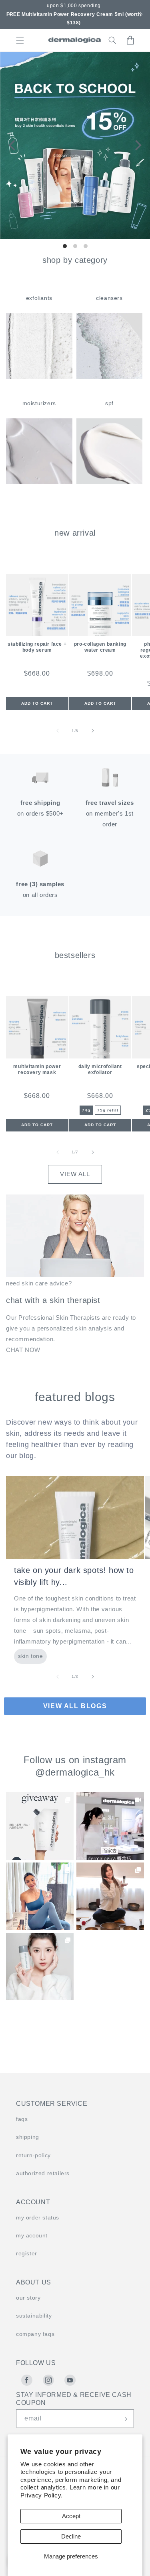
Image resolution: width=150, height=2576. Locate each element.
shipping (28, 2137)
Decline (71, 2536)
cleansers (109, 298)
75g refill (108, 1110)
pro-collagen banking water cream (100, 647)
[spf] (110, 482)
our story (28, 2298)
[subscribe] (124, 2419)
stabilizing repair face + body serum (37, 647)
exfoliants (39, 298)
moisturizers (39, 403)
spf (109, 403)
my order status (38, 2217)
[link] (40, 1826)
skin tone (30, 1656)
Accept (71, 2516)
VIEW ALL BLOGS (75, 1706)
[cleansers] (110, 377)
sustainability (34, 2316)
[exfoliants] (39, 377)
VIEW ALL (75, 1174)
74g (86, 1110)
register (27, 2253)
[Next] (137, 145)
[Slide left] (58, 731)
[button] (9, 14)
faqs (22, 2119)
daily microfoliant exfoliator (100, 1069)
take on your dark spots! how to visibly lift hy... (74, 1576)
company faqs (35, 2334)
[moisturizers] (39, 482)
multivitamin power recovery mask (37, 1069)
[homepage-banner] (75, 145)
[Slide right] (93, 731)
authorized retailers (43, 2173)
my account (32, 2235)
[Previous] (13, 145)
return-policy (33, 2155)
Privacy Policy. (42, 2495)
